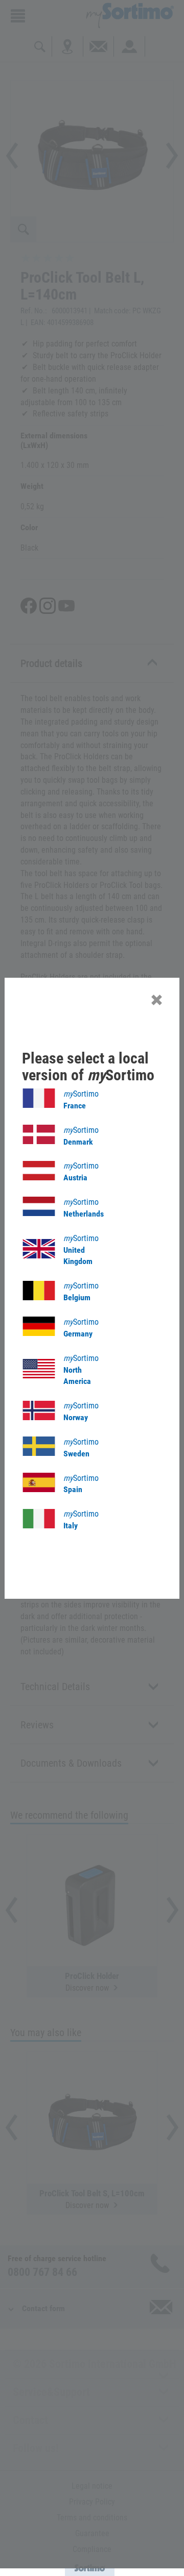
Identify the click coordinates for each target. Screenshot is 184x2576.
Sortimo (81, 1100)
